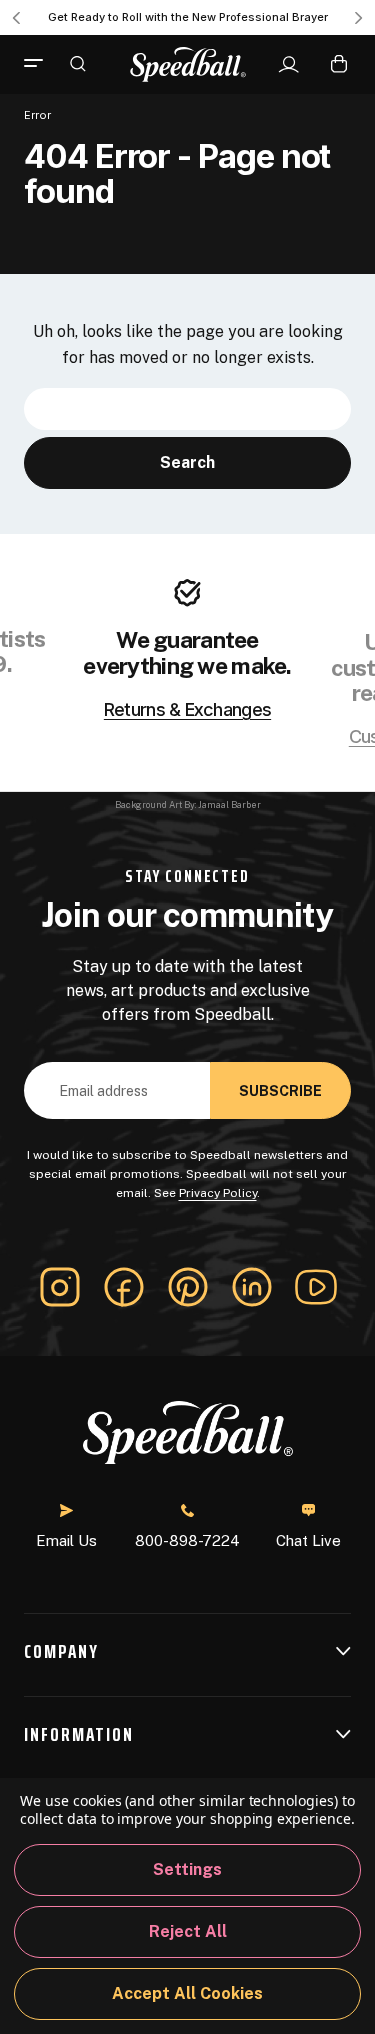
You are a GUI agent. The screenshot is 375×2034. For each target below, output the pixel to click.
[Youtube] (316, 1287)
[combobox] (187, 409)
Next (359, 18)
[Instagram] (60, 1287)
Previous (16, 18)
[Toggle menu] (41, 64)
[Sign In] (288, 65)
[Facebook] (124, 1287)
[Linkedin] (252, 1287)
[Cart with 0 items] (339, 63)
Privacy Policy (218, 1193)
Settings (187, 1869)
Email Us (66, 1540)
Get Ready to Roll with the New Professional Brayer (188, 17)
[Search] (78, 63)
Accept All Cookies (187, 1993)
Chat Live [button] (308, 1540)
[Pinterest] (188, 1287)
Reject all (188, 1931)
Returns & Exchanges (187, 710)
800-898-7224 (187, 1540)
